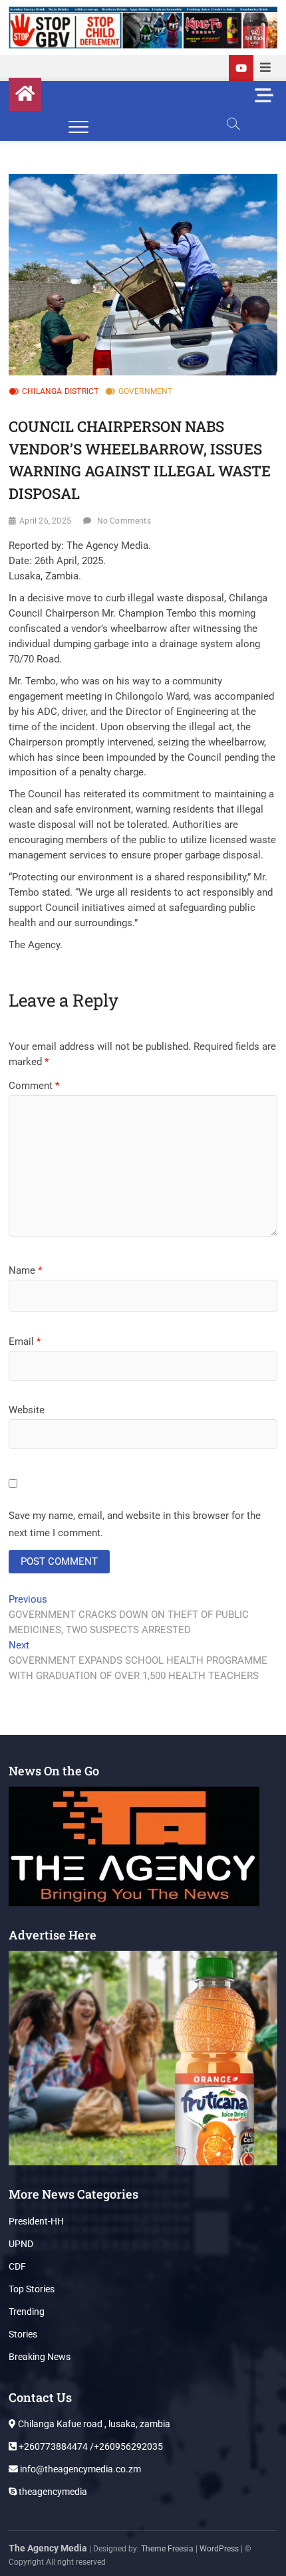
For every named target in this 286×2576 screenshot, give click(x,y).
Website (27, 1410)
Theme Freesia (167, 2549)
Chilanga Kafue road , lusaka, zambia (93, 2424)
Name (25, 1270)
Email (25, 1341)
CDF (17, 2266)
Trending (27, 2312)
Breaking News (40, 2357)
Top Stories (32, 2289)
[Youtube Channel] (241, 68)
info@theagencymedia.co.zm (79, 2469)
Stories (23, 2334)
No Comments (124, 521)
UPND (21, 2244)
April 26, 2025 (45, 521)
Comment (34, 1086)
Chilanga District (60, 391)
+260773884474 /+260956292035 (90, 2446)
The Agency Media (48, 2548)
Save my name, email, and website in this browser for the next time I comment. (135, 1524)
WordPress (219, 2549)
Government (146, 391)
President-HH (36, 2221)
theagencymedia (52, 2492)
